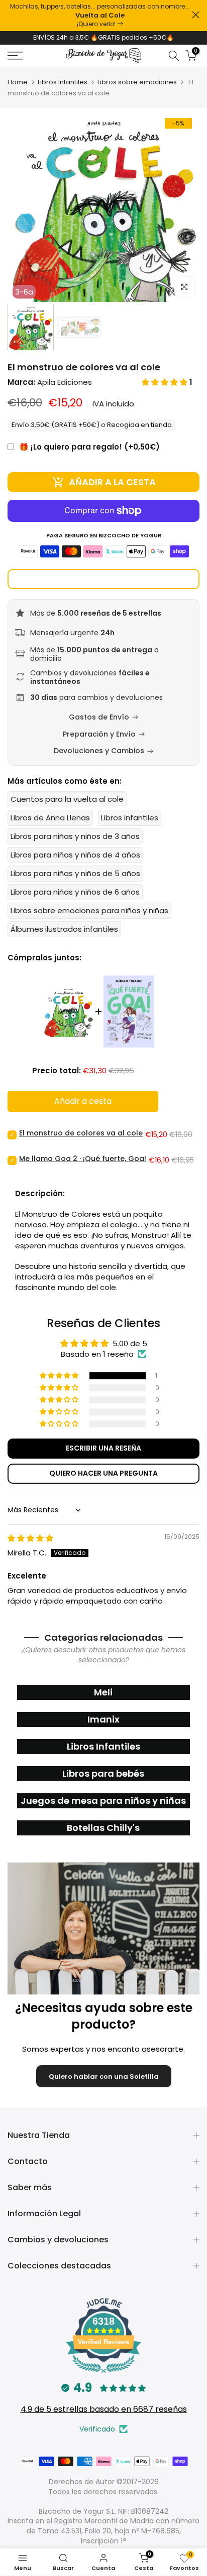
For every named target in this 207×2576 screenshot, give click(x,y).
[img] (30, 1538)
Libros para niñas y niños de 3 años (75, 836)
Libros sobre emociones (137, 82)
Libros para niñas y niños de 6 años (75, 892)
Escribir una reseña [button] (103, 1448)
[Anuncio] (100, 16)
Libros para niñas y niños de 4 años (75, 855)
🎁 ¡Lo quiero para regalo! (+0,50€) (89, 447)
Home (18, 82)
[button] (166, 382)
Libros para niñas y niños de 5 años (75, 873)
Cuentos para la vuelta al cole (67, 799)
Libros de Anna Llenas (50, 818)
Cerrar (196, 15)
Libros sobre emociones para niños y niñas (89, 910)
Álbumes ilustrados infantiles (64, 929)
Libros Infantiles (63, 82)
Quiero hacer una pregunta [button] (103, 1473)
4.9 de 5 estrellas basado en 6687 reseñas (104, 2409)
